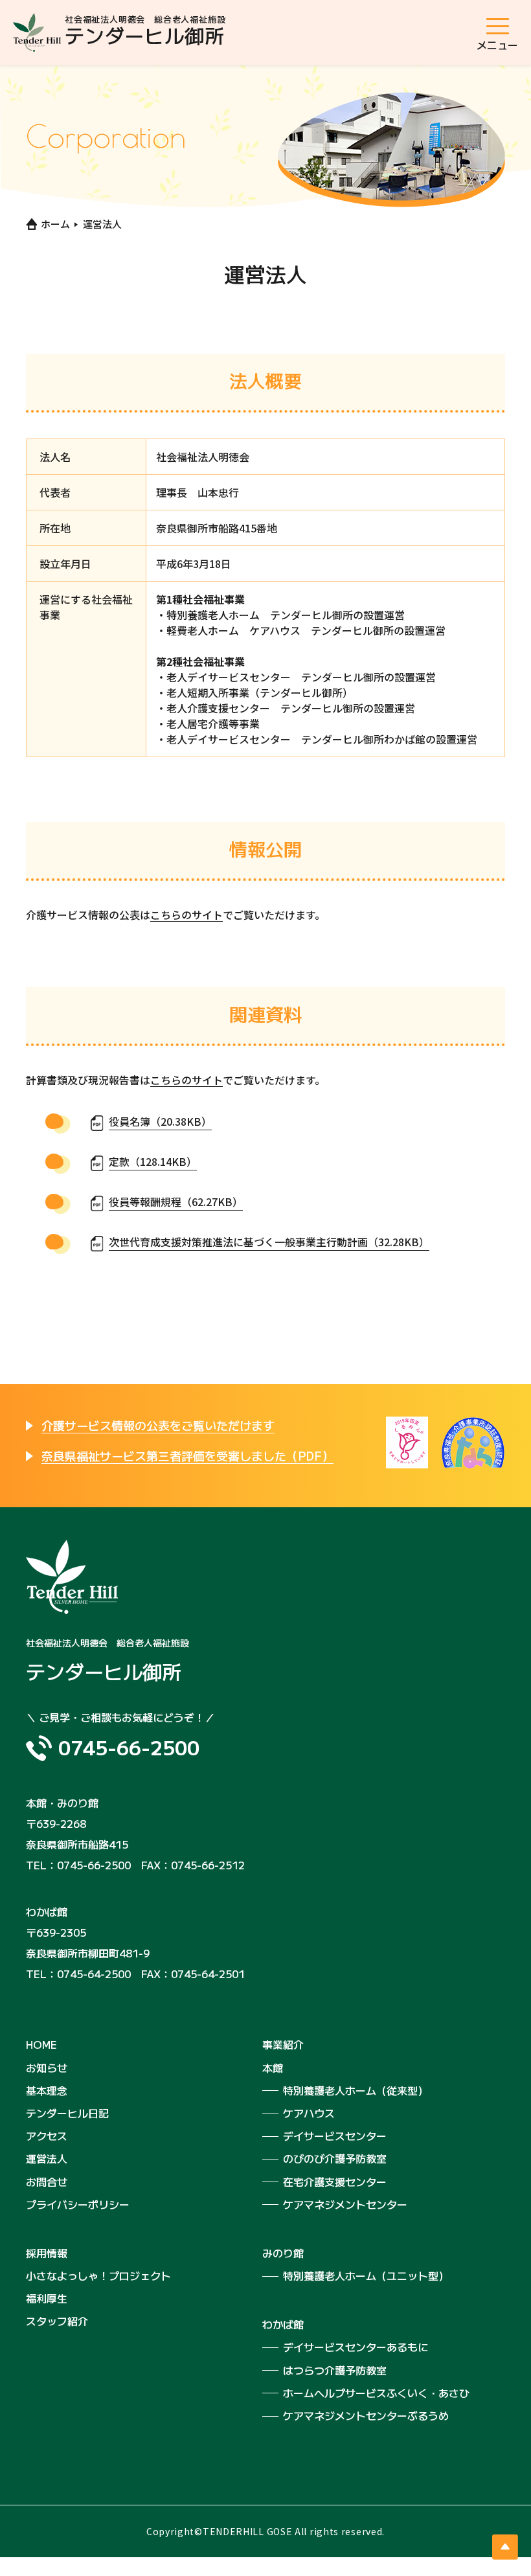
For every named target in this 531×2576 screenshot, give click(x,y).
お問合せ (47, 2182)
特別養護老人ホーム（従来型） (356, 2090)
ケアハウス (309, 2113)
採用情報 (47, 2253)
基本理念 (47, 2090)
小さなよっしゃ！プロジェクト (98, 2275)
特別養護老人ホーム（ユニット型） (366, 2275)
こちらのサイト (186, 915)
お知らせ (47, 2068)
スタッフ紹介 (57, 2321)
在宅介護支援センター (335, 2182)
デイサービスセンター (335, 2136)
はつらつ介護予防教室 (335, 2370)
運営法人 (47, 2158)
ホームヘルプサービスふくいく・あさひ (376, 2393)
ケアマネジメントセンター (345, 2204)
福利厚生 (47, 2298)
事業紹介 (283, 2044)
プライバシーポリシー (78, 2204)
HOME (41, 2044)
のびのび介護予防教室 (335, 2158)
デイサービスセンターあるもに (356, 2347)
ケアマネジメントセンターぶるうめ (366, 2415)
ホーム (55, 224)
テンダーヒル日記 (67, 2113)
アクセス (47, 2136)
